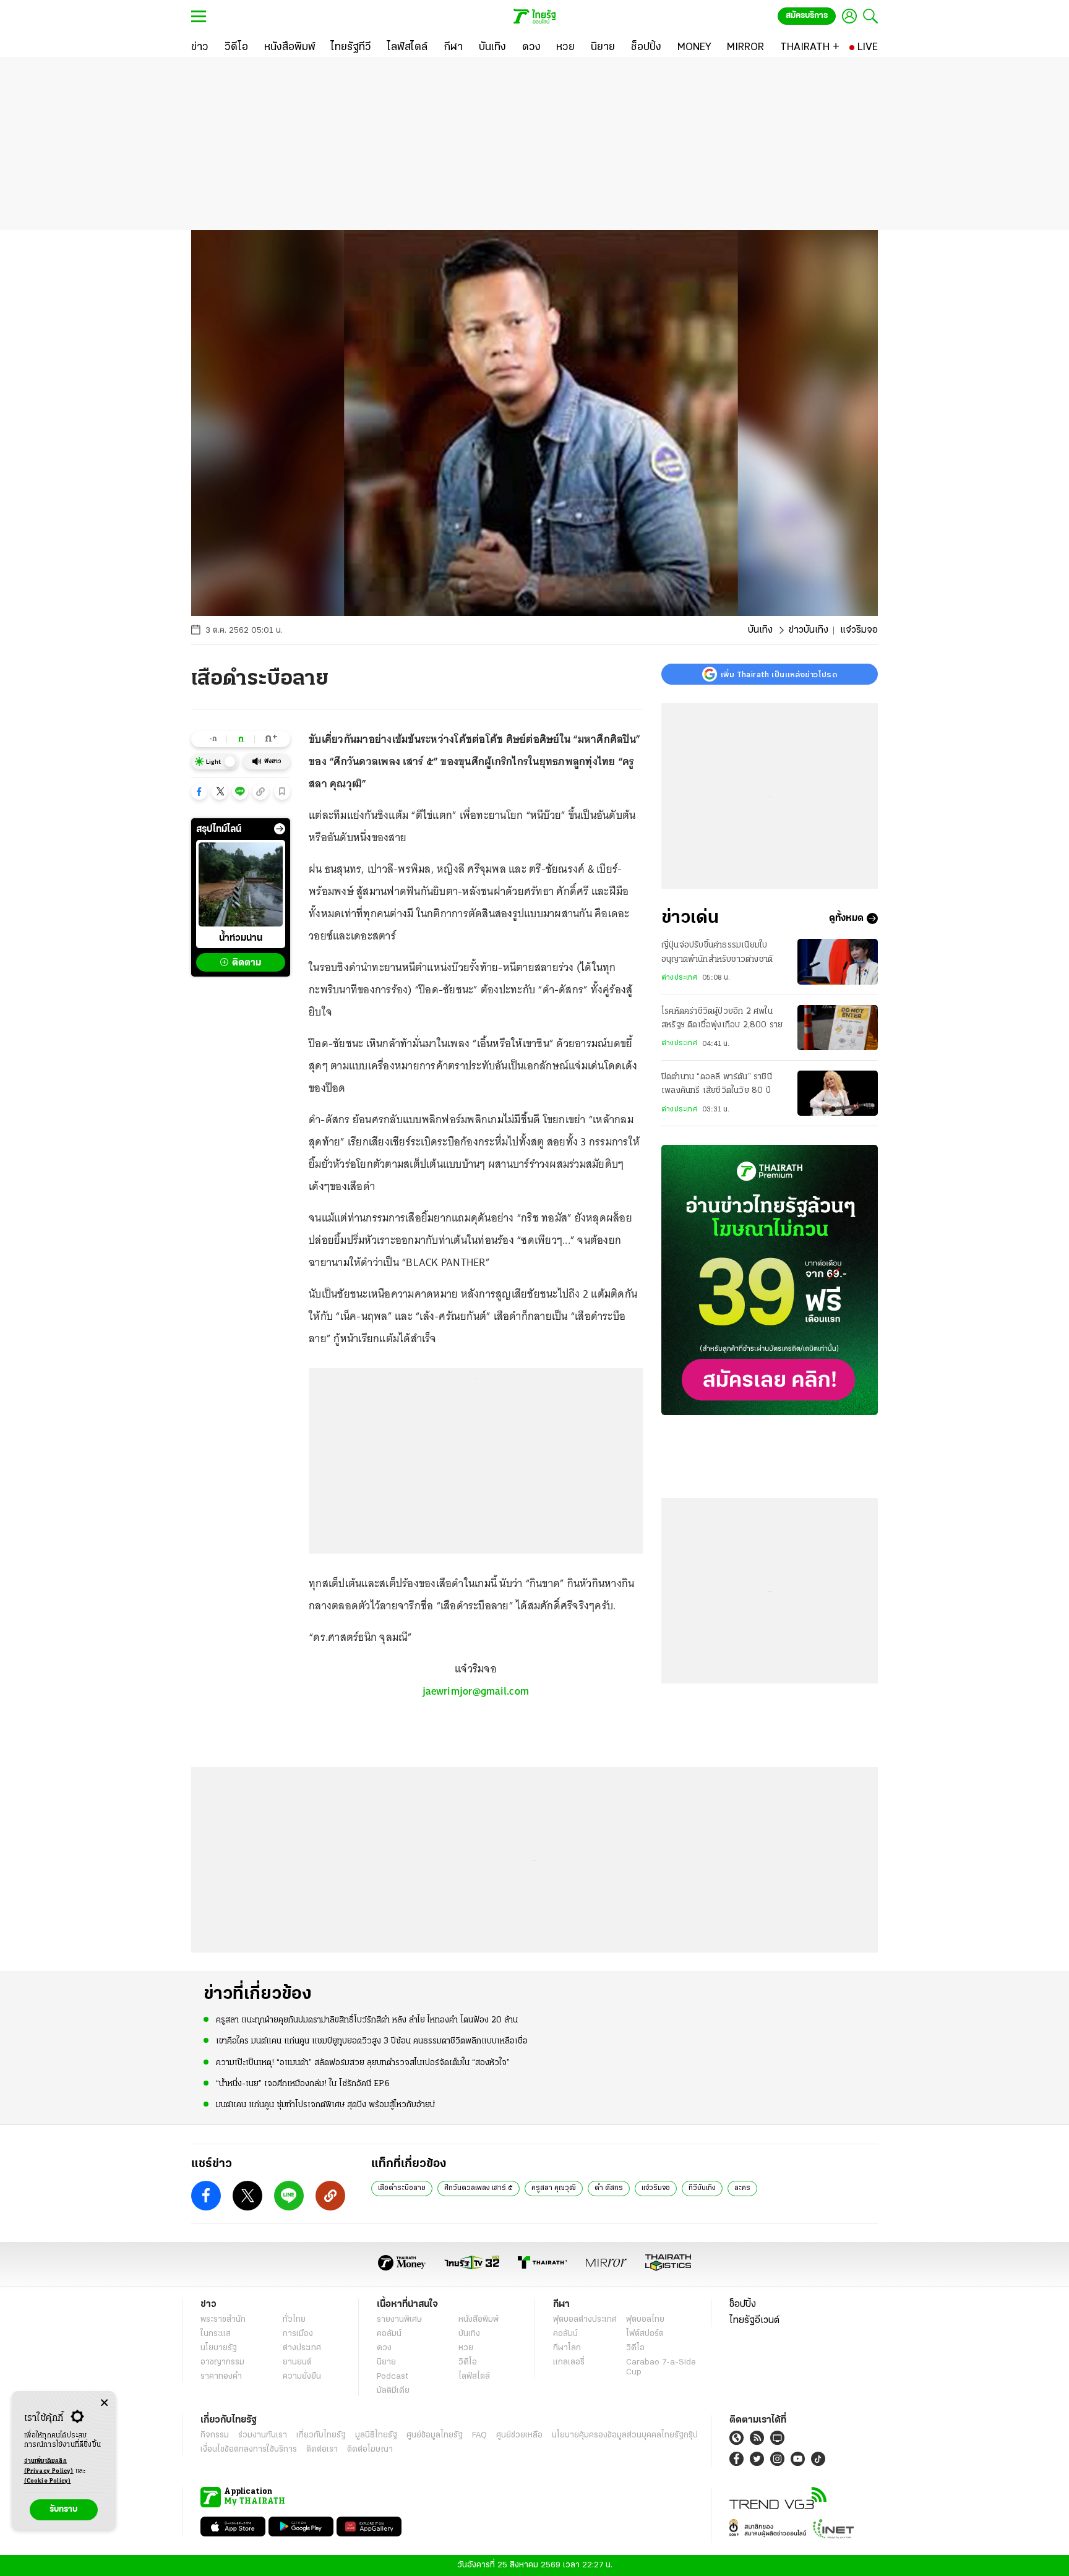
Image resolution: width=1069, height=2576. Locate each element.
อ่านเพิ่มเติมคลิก (49, 2466)
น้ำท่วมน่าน (241, 938)
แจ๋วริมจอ (656, 2188)
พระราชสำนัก (223, 2320)
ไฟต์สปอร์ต (645, 2334)
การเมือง (298, 2334)
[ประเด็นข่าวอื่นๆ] (280, 829)
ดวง (384, 2348)
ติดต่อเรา (322, 2450)
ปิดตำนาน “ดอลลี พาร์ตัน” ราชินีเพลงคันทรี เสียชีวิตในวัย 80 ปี (717, 1084)
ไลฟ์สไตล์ (474, 2377)
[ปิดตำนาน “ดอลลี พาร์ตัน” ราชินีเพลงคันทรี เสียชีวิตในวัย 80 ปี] (838, 1093)
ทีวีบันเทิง (702, 2188)
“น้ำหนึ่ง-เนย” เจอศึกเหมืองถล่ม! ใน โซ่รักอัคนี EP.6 (303, 2084)
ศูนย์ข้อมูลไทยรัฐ (435, 2435)
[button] (199, 792)
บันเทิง (760, 630)
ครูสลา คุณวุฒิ (554, 2188)
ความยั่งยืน (302, 2377)
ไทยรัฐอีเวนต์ (754, 2321)
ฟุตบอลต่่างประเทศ (585, 2320)
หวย (466, 2348)
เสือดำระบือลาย (402, 2188)
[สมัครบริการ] (770, 1280)
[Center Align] (104, 2403)
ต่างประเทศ (679, 978)
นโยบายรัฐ (219, 2348)
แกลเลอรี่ (569, 2362)
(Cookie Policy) (48, 2481)
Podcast (393, 2377)
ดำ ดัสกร (609, 2188)
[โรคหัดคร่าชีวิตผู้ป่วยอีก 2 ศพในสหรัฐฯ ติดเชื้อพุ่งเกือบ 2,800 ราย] (838, 1028)
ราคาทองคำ (221, 2377)
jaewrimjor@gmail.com (476, 1691)
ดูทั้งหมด (846, 918)
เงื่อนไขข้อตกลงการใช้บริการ (249, 2450)
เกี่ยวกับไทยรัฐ (321, 2435)
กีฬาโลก (567, 2348)
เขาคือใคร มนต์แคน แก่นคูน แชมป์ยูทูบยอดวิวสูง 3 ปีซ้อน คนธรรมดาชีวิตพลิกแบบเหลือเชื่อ (372, 2041)
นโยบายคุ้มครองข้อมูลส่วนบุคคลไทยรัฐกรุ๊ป (625, 2435)
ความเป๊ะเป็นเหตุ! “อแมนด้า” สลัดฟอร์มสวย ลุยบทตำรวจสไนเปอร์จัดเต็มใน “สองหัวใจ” (363, 2063)
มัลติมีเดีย (393, 2391)
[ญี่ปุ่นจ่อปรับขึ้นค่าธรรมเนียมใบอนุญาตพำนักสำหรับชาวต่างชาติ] (838, 961)
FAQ (479, 2435)
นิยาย (386, 2362)
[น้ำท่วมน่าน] (241, 884)
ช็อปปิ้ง (743, 2304)
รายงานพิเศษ (400, 2320)
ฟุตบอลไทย (645, 2320)
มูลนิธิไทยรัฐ (376, 2435)
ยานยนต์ (297, 2362)
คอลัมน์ (389, 2334)
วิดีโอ (468, 2362)
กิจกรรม (215, 2435)
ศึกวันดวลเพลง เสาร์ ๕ (479, 2188)
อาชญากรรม (222, 2362)
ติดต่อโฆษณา (370, 2450)
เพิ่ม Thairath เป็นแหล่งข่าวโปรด (779, 674)
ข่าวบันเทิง (809, 630)
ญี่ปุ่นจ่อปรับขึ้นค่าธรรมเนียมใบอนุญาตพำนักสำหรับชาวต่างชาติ (717, 952)
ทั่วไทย (294, 2320)
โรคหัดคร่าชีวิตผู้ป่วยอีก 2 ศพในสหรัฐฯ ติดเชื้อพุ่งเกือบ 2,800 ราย (722, 1018)
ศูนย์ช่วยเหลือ (519, 2435)
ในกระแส (216, 2334)
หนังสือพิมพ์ (479, 2320)
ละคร (742, 2188)
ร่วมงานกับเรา (263, 2435)
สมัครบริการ (807, 16)
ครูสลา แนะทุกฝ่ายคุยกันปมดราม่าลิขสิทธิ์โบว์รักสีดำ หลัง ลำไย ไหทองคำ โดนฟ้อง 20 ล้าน (367, 2020)
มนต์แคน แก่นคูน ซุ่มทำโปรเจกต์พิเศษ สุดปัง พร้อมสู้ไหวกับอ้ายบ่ (325, 2105)
